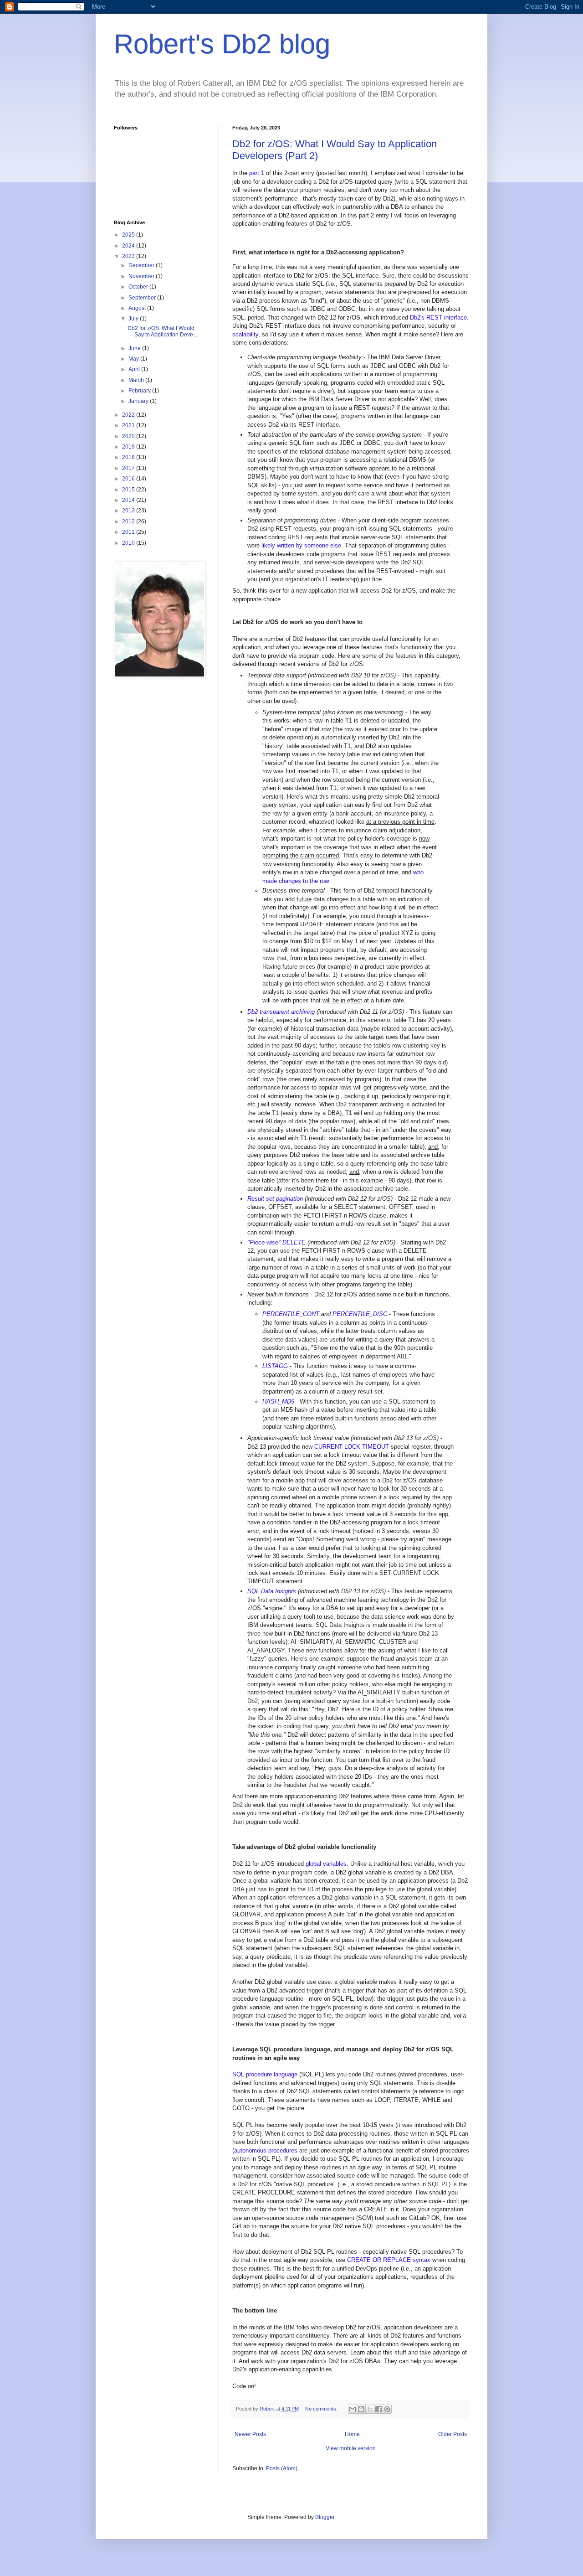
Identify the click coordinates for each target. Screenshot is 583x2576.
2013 (129, 511)
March (137, 380)
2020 (129, 436)
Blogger (325, 2517)
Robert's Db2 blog (222, 44)
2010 (129, 543)
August (138, 308)
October (139, 287)
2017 (129, 468)
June (135, 348)
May (134, 359)
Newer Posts (250, 2434)
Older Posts (453, 2434)
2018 (129, 457)
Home (352, 2434)
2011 (129, 532)
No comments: (322, 2409)
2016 (129, 479)
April (135, 369)
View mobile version (351, 2448)
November (142, 276)
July (134, 319)
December (142, 265)
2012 (129, 521)
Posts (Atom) (282, 2468)
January (139, 401)
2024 (129, 246)
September (143, 298)
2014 (129, 500)
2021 (129, 425)
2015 (129, 490)
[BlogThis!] (361, 2409)
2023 (129, 256)
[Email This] (353, 2409)
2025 (129, 235)
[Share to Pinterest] (387, 2409)
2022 (129, 415)
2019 (129, 447)
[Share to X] (370, 2409)
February (140, 391)
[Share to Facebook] (378, 2409)
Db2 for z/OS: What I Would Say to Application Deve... (162, 331)
